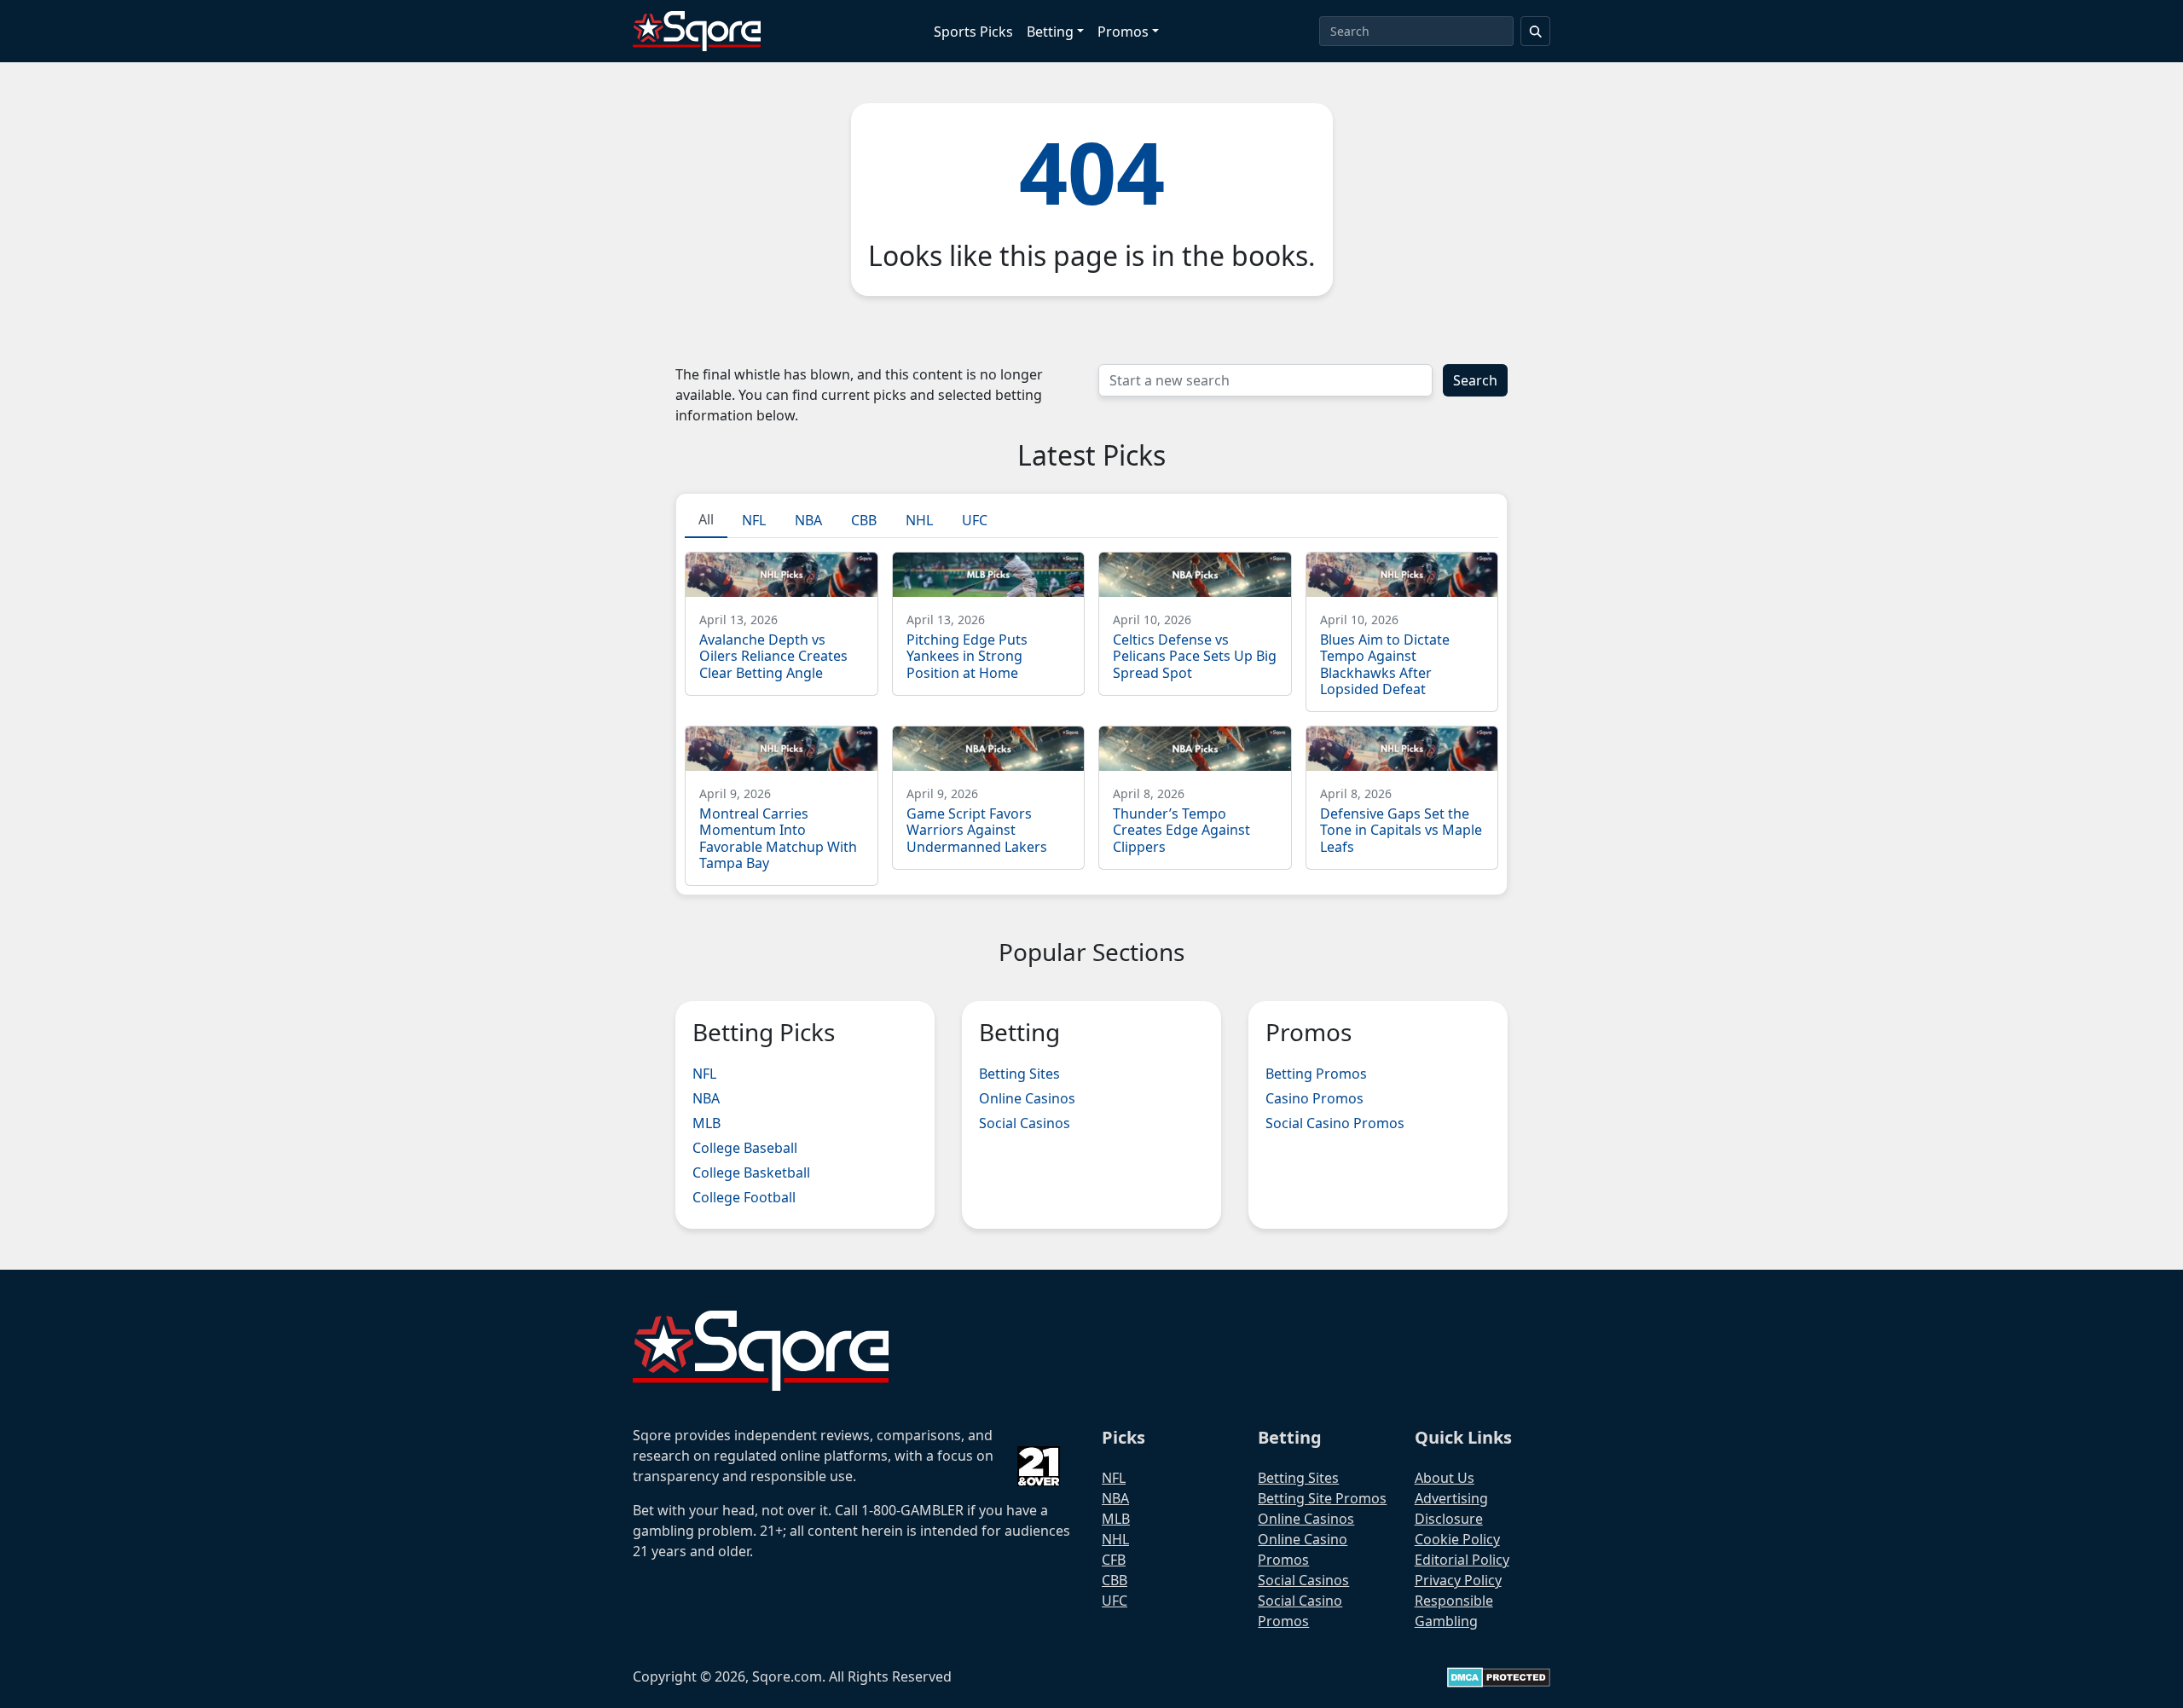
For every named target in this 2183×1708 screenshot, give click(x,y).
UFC (1115, 1601)
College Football (744, 1197)
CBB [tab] (864, 520)
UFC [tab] (975, 520)
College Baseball (745, 1148)
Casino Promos (1314, 1098)
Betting (1050, 32)
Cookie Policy (1457, 1539)
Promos (1123, 32)
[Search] (1536, 31)
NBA (706, 1098)
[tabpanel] (1091, 712)
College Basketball (751, 1172)
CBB (1115, 1580)
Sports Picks (973, 32)
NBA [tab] (808, 520)
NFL (704, 1074)
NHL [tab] (919, 520)
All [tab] (706, 519)
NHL (1115, 1539)
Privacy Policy (1458, 1580)
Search (1475, 380)
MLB (706, 1123)
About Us (1445, 1478)
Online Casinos (1027, 1098)
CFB (1114, 1560)
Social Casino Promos (1335, 1123)
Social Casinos (1025, 1123)
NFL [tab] (754, 520)
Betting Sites (1019, 1074)
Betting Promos (1316, 1074)
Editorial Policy (1462, 1560)
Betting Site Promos (1322, 1498)
